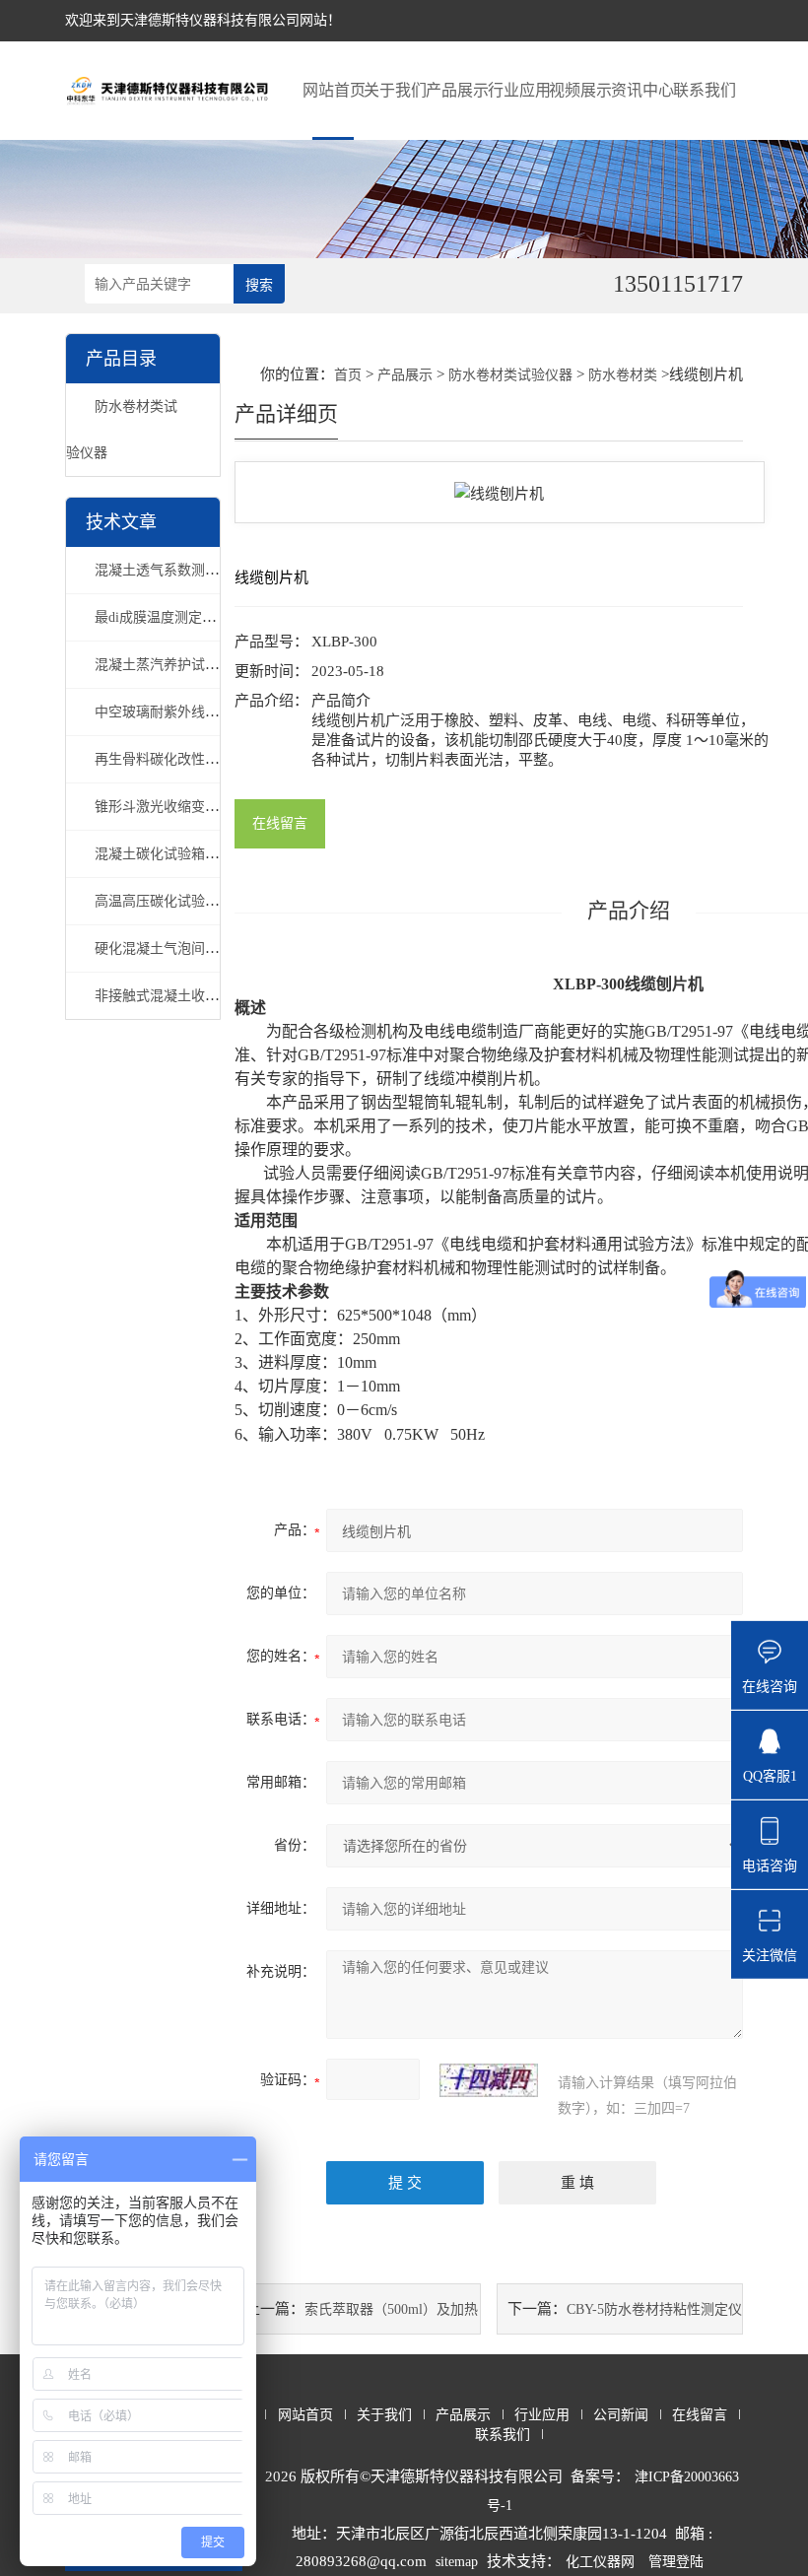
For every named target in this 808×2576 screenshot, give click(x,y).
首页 (348, 375)
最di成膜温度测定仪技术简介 (183, 617)
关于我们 (395, 90)
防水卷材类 (623, 375)
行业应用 (519, 90)
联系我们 (704, 90)
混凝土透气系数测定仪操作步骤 (191, 570)
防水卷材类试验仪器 (510, 375)
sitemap (457, 2562)
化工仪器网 (600, 2562)
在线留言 (280, 823)
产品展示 (457, 90)
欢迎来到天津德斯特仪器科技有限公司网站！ (203, 20)
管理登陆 (676, 2562)
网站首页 (334, 90)
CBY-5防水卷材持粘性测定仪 (654, 2309)
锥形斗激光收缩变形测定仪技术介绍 (205, 807)
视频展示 (580, 90)
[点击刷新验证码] (489, 2080)
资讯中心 (642, 90)
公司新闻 (621, 2415)
